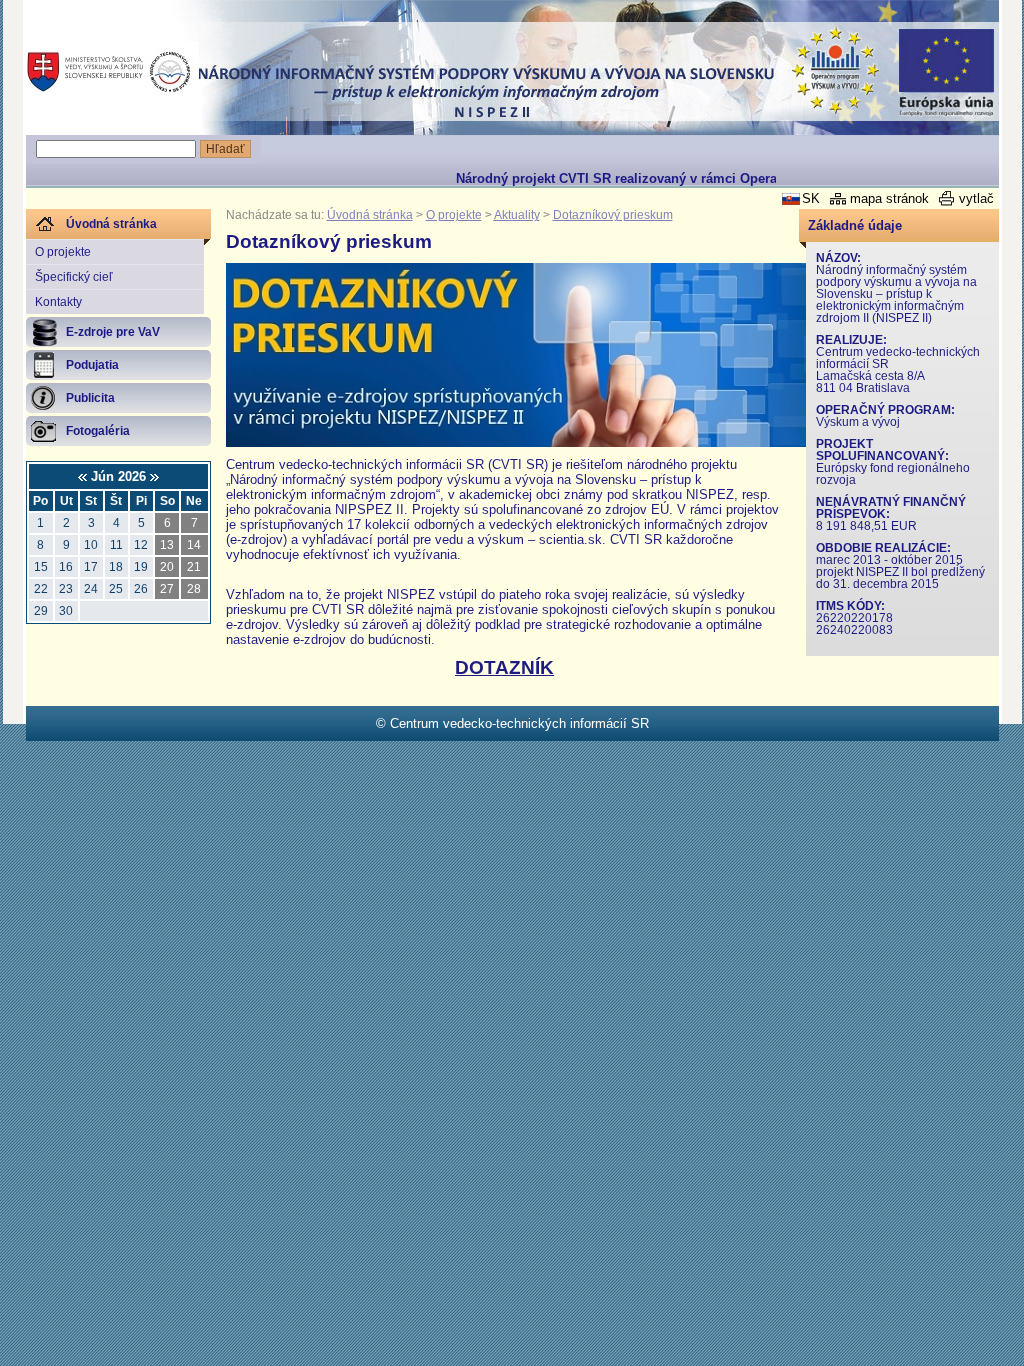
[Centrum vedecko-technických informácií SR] (108, 72)
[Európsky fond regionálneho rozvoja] (945, 72)
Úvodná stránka (370, 215)
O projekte (63, 252)
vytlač (976, 198)
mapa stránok (889, 198)
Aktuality (517, 215)
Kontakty (58, 302)
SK (811, 198)
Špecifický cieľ (74, 277)
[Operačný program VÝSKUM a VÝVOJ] (834, 70)
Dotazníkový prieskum (613, 215)
